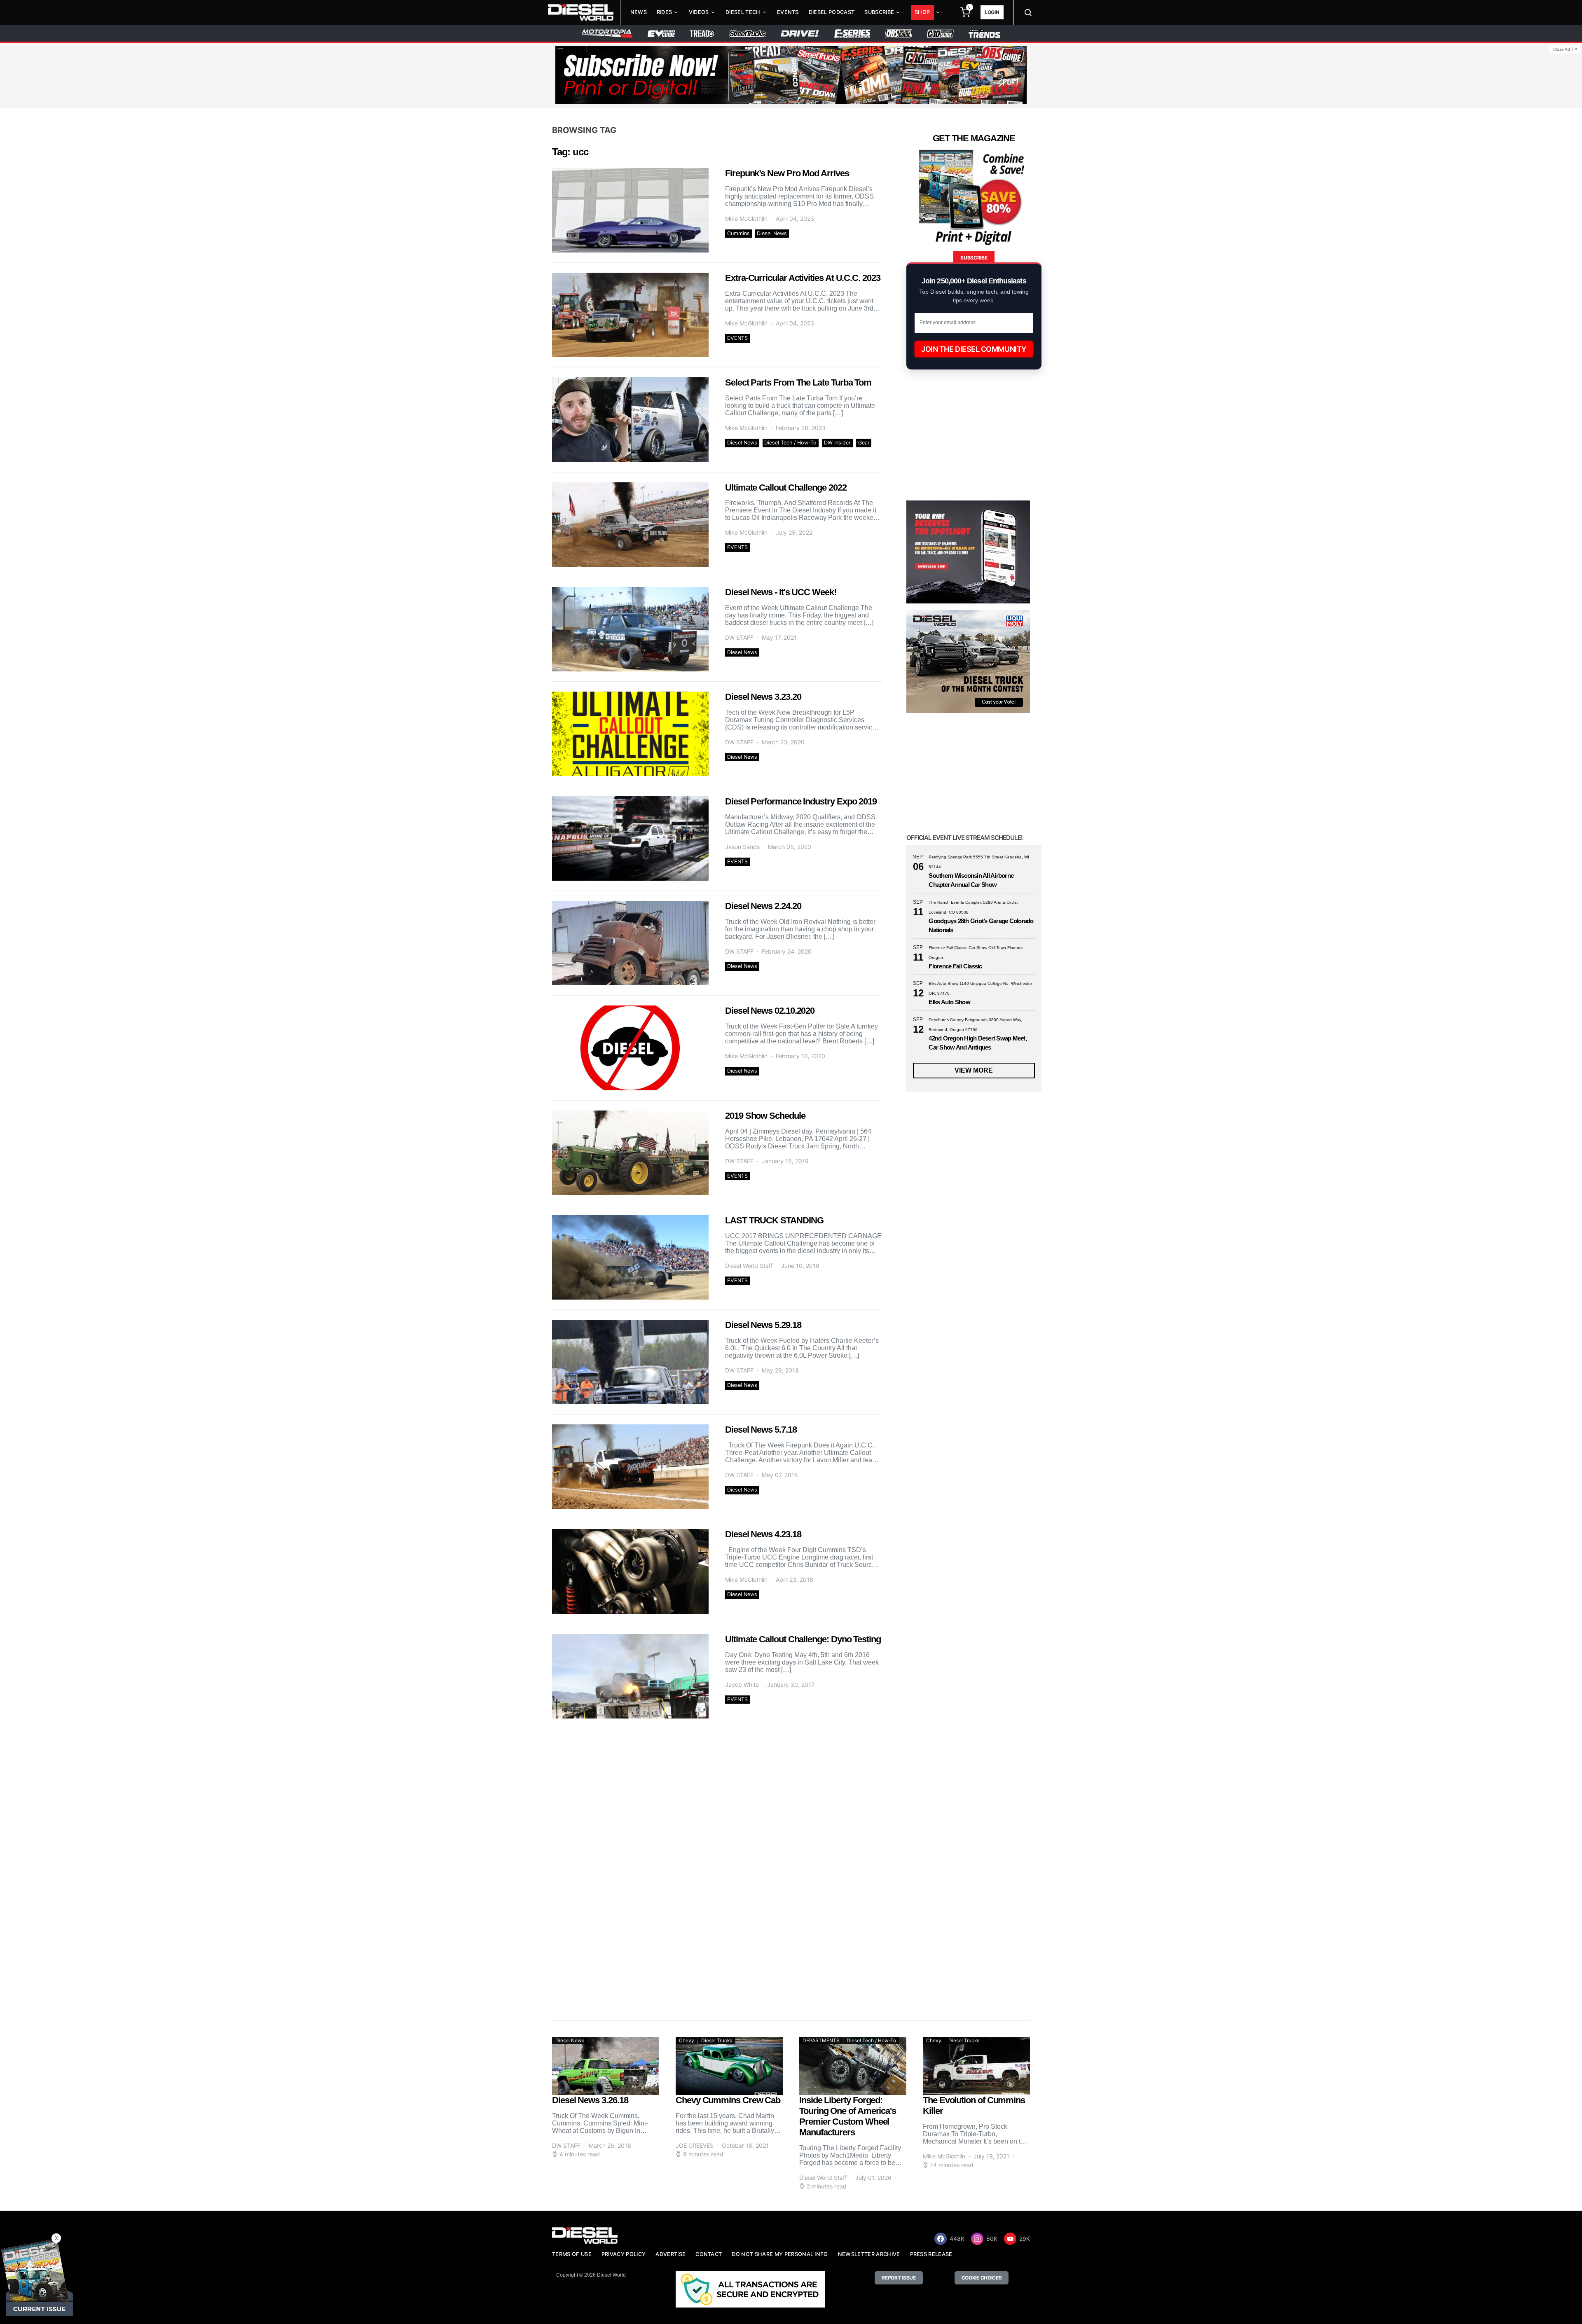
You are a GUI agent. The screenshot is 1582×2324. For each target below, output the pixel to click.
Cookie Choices (982, 2278)
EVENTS (737, 338)
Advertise (670, 2254)
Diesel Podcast (832, 12)
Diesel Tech (743, 12)
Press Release (931, 2254)
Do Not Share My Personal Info (780, 2254)
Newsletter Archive (869, 2254)
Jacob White (742, 1685)
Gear (864, 443)
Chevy (687, 2040)
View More (974, 1070)
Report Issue (899, 2278)
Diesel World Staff (749, 1266)
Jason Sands (742, 847)
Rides (665, 12)
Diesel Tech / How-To (790, 443)
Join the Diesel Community (974, 349)
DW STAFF (739, 637)
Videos (699, 12)
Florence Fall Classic (955, 966)
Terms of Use (572, 2254)
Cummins (738, 233)
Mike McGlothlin (746, 219)
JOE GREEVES (695, 2145)
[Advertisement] (968, 1936)
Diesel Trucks (717, 2040)
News (639, 12)
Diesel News (772, 233)
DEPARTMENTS (821, 2040)
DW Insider (837, 443)
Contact (709, 2254)
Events (788, 12)
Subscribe (879, 12)
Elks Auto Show (949, 1002)
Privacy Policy (624, 2254)
